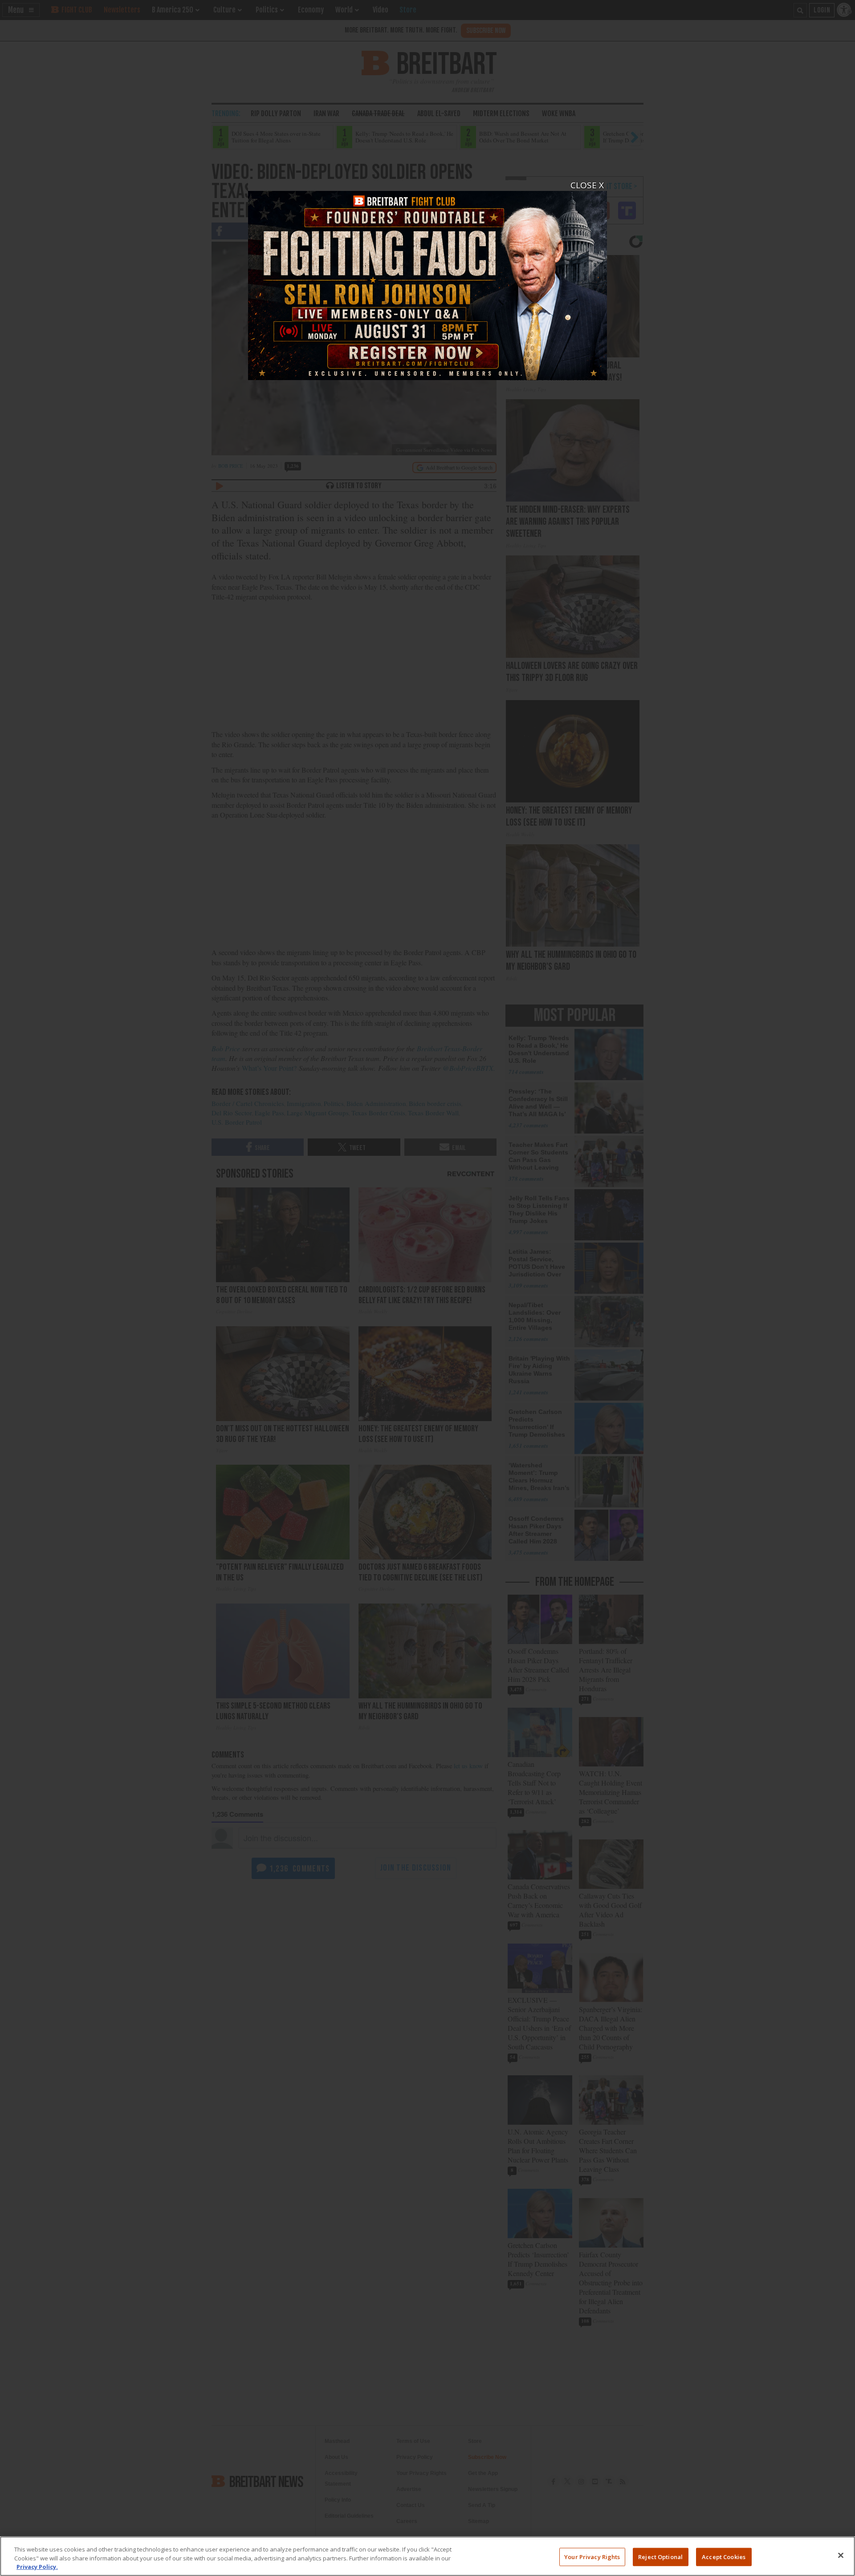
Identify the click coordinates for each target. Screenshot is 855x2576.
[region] (427, 2556)
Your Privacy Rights (592, 2556)
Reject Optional (660, 2556)
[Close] (841, 2555)
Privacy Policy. (37, 2567)
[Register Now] (427, 280)
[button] (427, 1288)
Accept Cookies (724, 2556)
